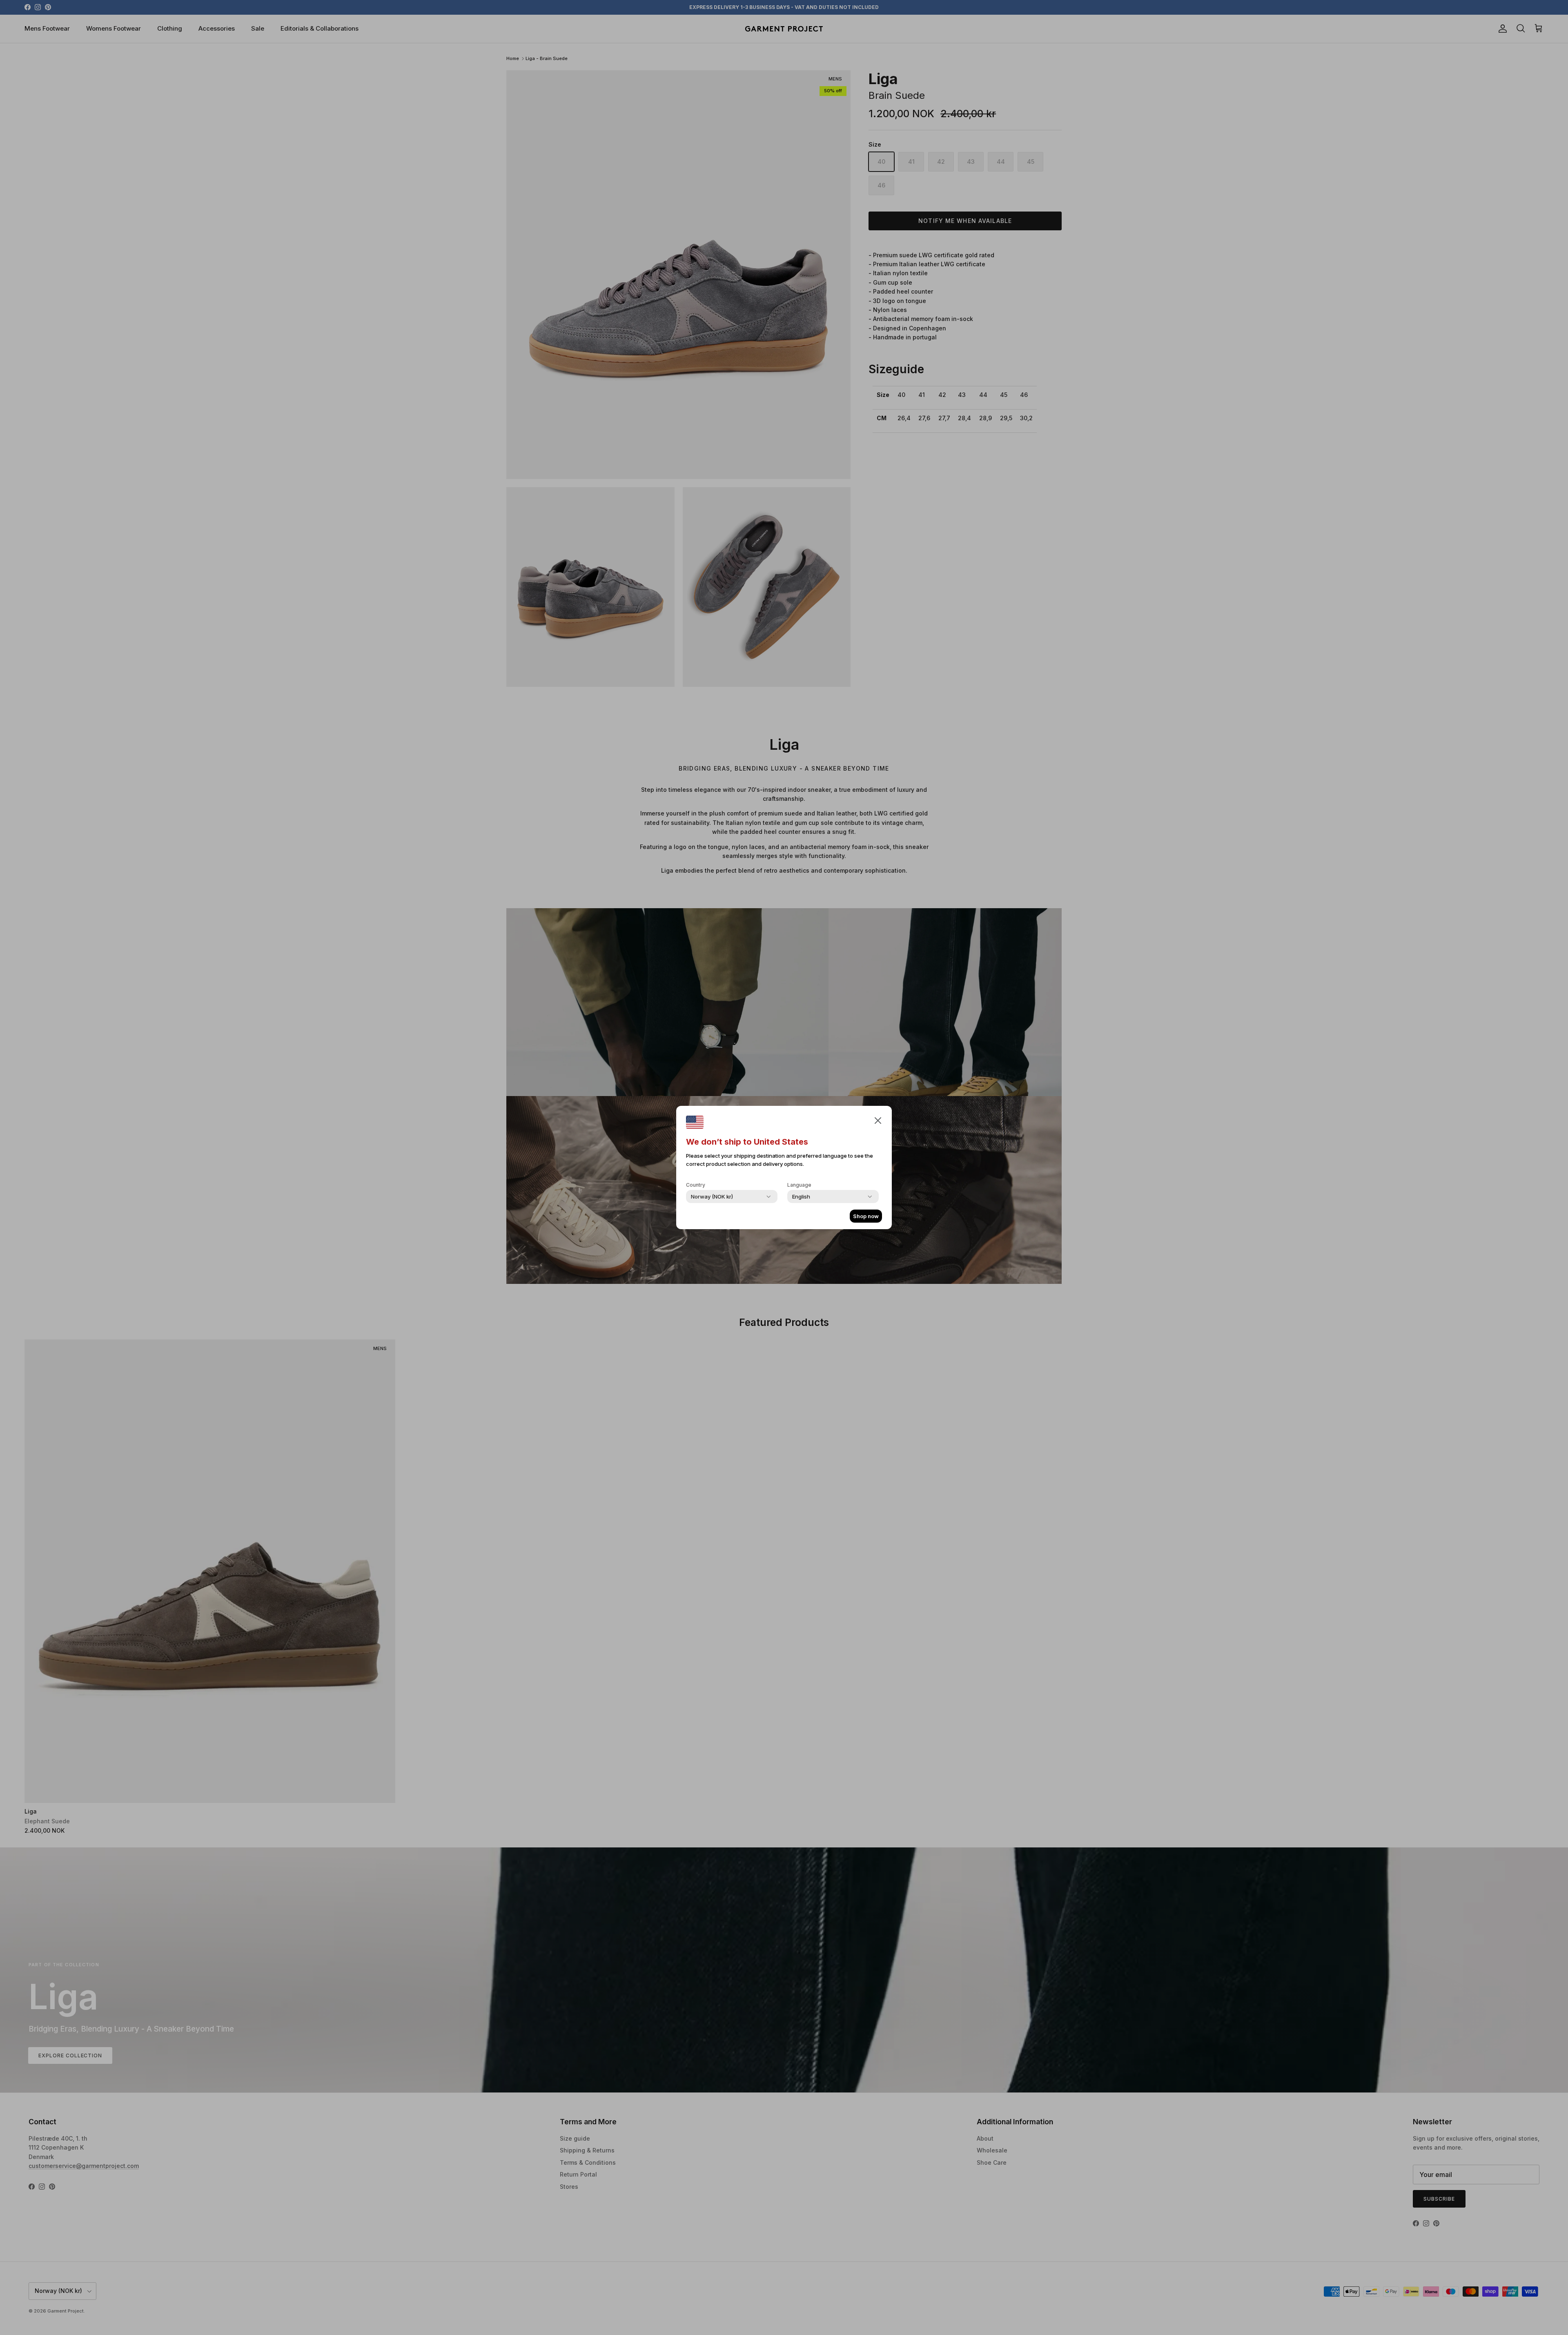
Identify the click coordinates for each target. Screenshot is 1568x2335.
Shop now (866, 1216)
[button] (878, 1120)
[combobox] (712, 1196)
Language (799, 1185)
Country (696, 1185)
